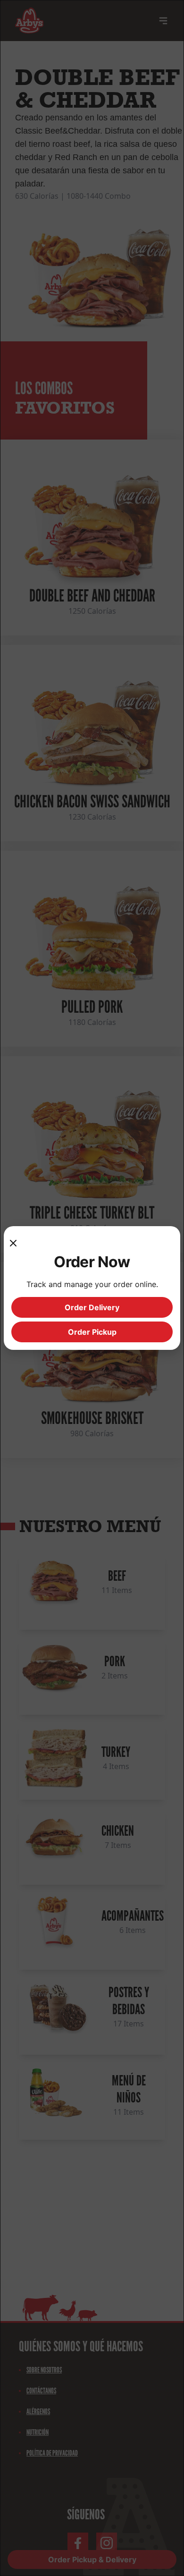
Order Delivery (92, 1307)
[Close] (17, 1243)
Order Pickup (92, 1332)
